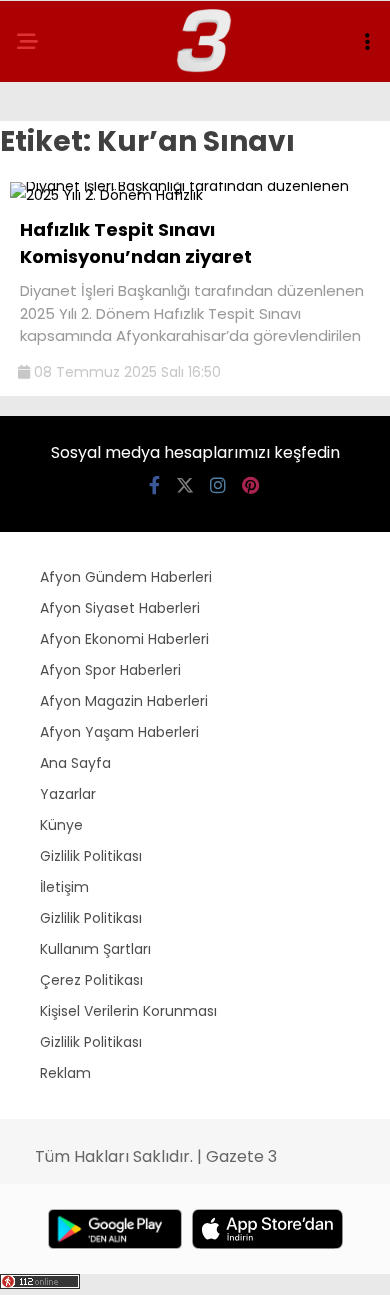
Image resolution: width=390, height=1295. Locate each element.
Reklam (65, 1073)
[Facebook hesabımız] (154, 485)
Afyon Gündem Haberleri (126, 577)
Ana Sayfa (75, 763)
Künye (61, 825)
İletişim (64, 887)
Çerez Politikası (91, 980)
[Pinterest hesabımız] (250, 485)
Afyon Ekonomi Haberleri (124, 639)
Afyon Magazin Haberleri (124, 701)
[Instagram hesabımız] (218, 485)
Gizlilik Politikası (91, 856)
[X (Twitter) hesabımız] (185, 485)
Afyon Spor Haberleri (110, 670)
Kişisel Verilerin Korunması (128, 1011)
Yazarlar (68, 794)
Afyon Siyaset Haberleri (120, 608)
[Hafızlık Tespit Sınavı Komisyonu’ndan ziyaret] (195, 195)
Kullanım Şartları (95, 949)
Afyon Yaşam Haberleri (119, 732)
